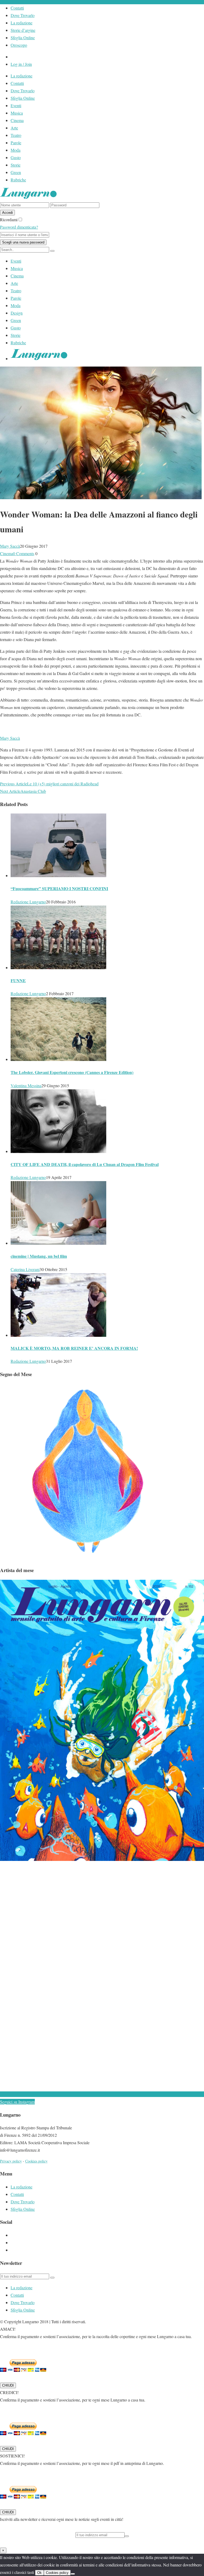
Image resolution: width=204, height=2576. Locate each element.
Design (17, 313)
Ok (39, 2573)
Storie (16, 165)
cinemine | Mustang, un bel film (39, 1256)
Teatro (16, 135)
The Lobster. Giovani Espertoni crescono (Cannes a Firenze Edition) (72, 1072)
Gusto (16, 157)
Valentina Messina (26, 1085)
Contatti (17, 8)
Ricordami (9, 219)
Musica (17, 113)
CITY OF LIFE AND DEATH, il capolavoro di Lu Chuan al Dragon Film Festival (85, 1164)
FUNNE (18, 980)
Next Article (10, 791)
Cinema (17, 120)
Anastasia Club (33, 791)
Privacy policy (11, 2161)
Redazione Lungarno (28, 902)
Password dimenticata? (19, 227)
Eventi (16, 105)
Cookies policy (36, 2161)
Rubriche (18, 180)
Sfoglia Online (23, 38)
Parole (16, 143)
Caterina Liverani (25, 1269)
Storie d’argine (23, 30)
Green (16, 172)
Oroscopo (19, 45)
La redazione (22, 23)
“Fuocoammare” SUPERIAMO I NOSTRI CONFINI (59, 888)
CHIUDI (8, 2385)
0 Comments (24, 553)
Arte (14, 128)
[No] (73, 2574)
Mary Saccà (10, 546)
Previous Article (14, 784)
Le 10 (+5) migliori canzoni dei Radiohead (63, 784)
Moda (16, 150)
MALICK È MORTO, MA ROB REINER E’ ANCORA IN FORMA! (74, 1348)
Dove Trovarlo (23, 15)
